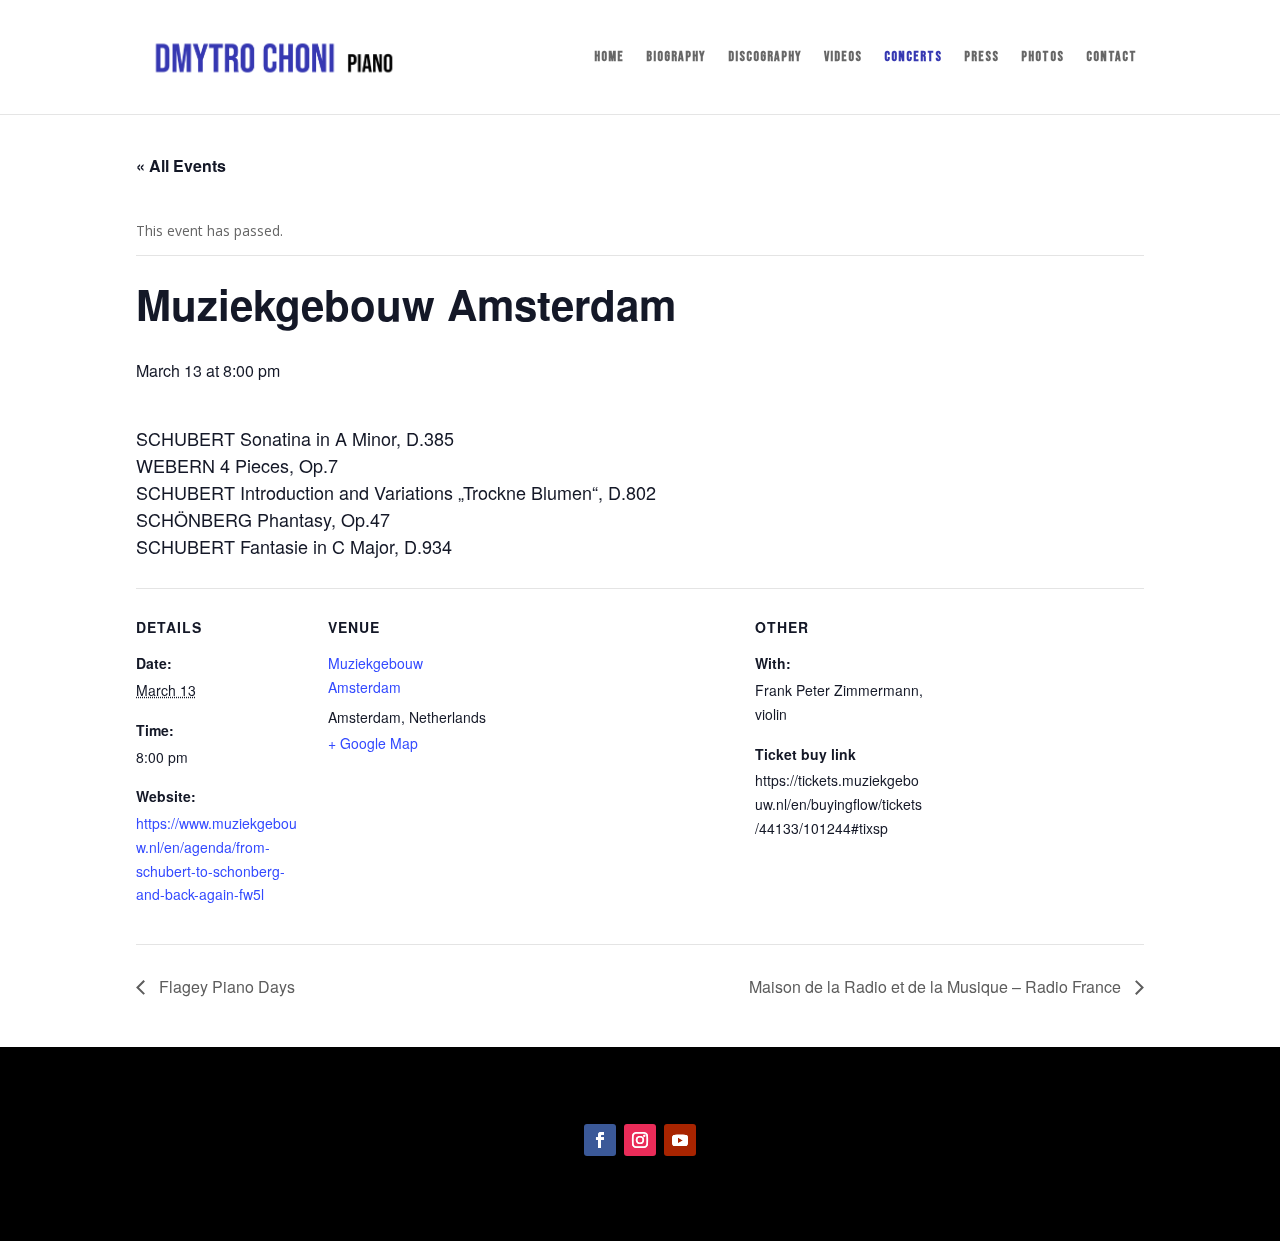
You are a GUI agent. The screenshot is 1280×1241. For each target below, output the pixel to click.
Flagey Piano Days (225, 986)
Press (981, 57)
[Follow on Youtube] (680, 1140)
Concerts (913, 57)
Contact (1111, 57)
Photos (1042, 57)
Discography (765, 57)
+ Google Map (373, 743)
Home (609, 57)
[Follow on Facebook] (600, 1140)
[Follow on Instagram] (640, 1140)
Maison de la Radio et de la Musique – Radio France (937, 986)
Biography (676, 57)
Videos (843, 57)
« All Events (181, 165)
